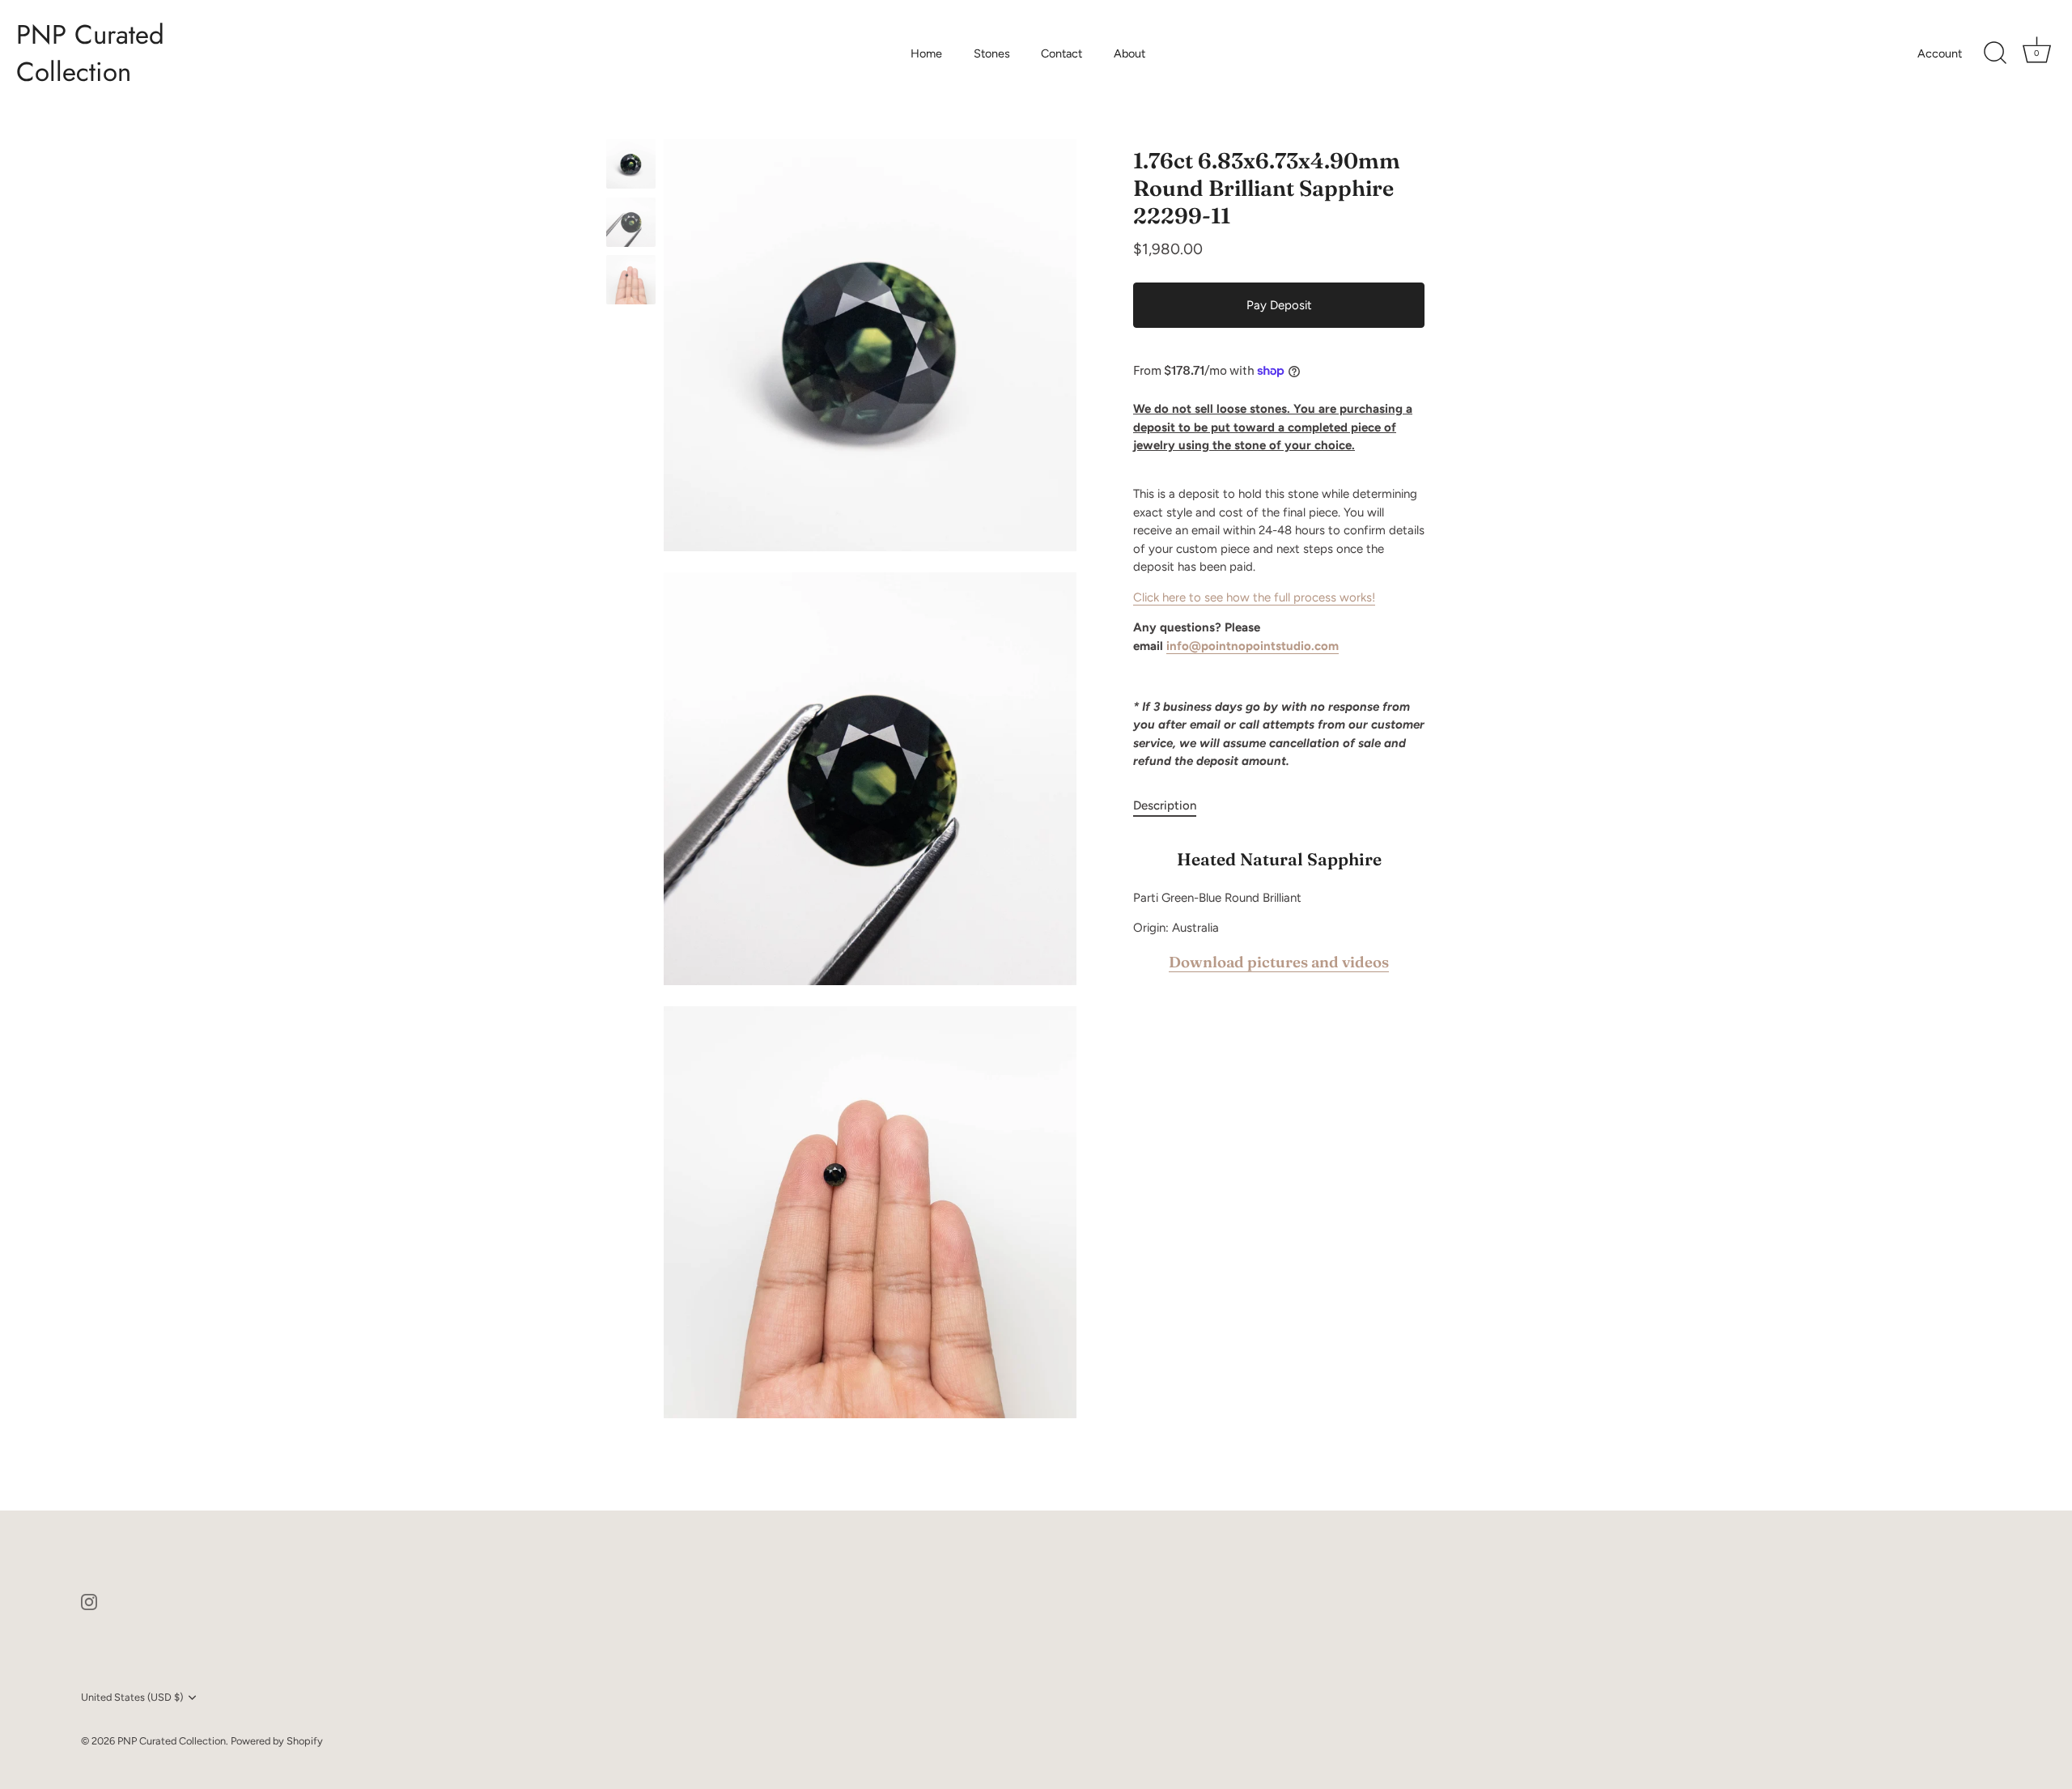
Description (1165, 805)
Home (926, 53)
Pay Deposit (1279, 304)
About (1129, 53)
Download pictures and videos (1279, 962)
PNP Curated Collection (90, 53)
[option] (631, 167)
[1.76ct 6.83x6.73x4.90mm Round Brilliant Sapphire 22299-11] (631, 164)
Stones (992, 53)
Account (1940, 53)
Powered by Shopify (277, 1741)
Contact (1061, 53)
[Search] (1995, 53)
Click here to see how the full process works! (1254, 597)
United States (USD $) (132, 1697)
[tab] (1173, 805)
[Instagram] (89, 1600)
